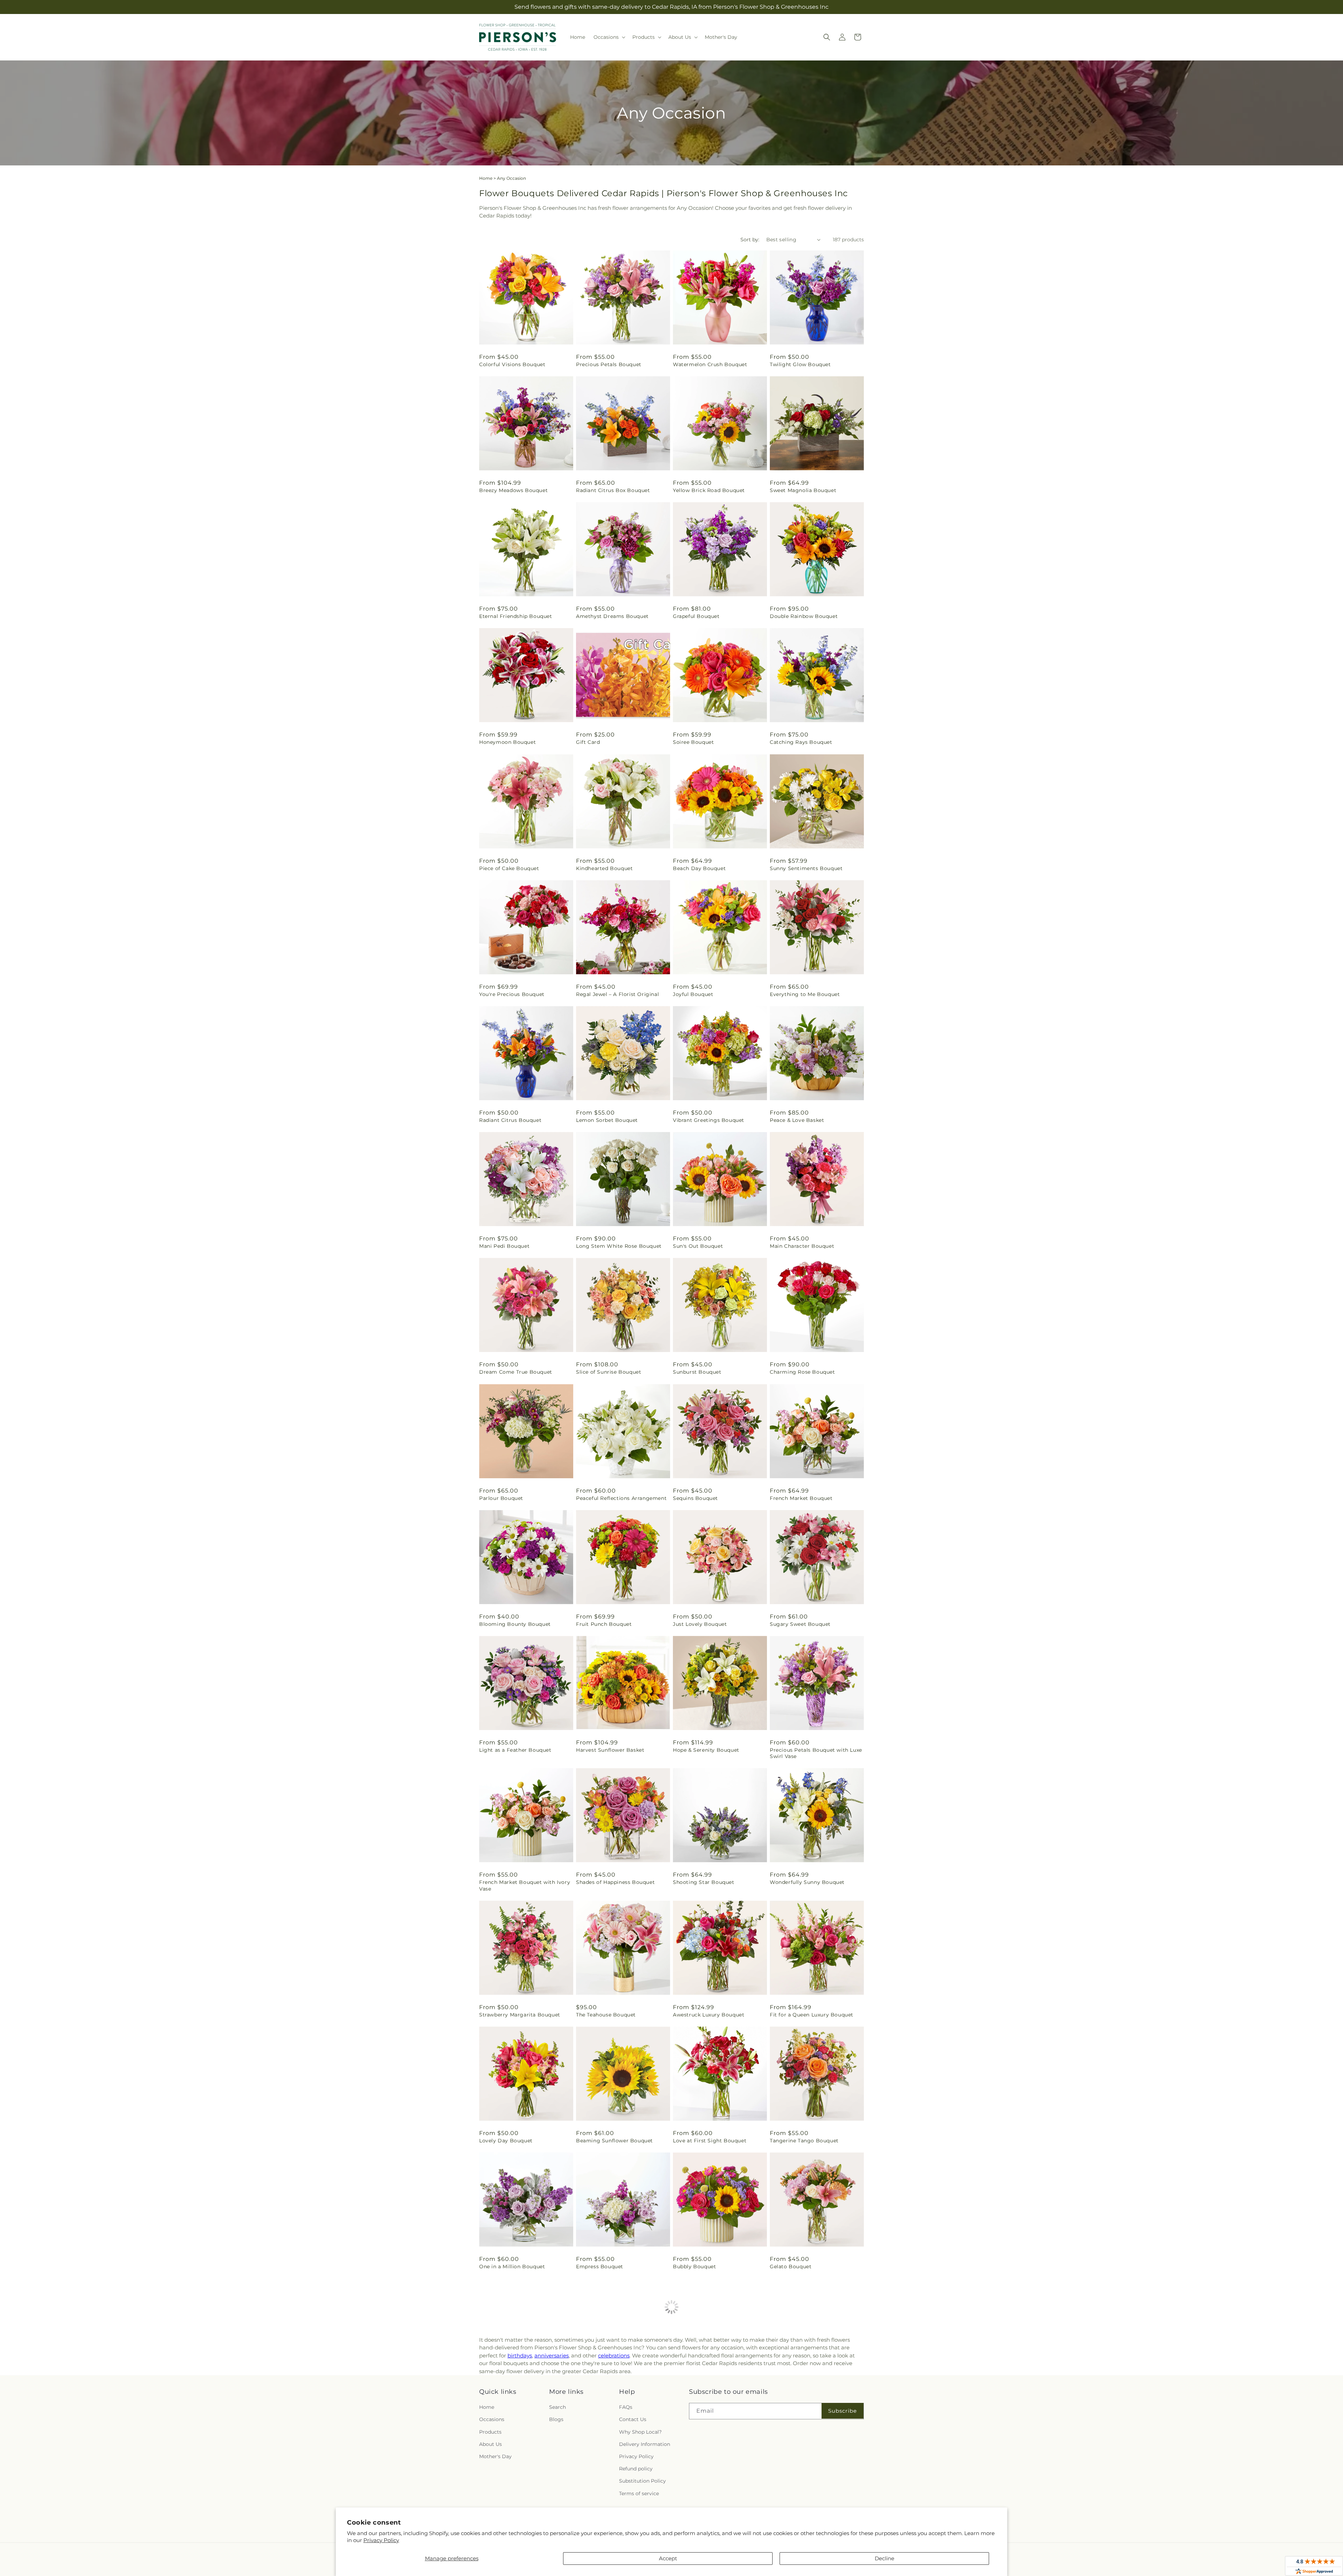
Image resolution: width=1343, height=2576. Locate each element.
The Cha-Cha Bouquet (508, 2392)
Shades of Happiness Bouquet (615, 1882)
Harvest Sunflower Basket (610, 1750)
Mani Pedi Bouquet (504, 1246)
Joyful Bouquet (693, 994)
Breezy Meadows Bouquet (513, 490)
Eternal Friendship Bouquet (516, 616)
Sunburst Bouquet (697, 1372)
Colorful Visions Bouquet (512, 364)
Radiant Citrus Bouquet (510, 1120)
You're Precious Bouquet (512, 994)
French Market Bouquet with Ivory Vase (525, 1885)
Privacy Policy (381, 2540)
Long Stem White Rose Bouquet (619, 1246)
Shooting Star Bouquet (704, 1882)
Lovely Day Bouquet (506, 2141)
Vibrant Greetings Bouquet (709, 1120)
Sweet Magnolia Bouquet (803, 490)
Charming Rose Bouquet (802, 1372)
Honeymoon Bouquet (507, 742)
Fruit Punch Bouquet (604, 1624)
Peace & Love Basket (797, 1120)
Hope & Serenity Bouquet (706, 1750)
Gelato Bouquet (791, 2267)
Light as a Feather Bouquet (515, 1750)
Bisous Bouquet (597, 2392)
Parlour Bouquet (501, 1498)
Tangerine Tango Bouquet (804, 2141)
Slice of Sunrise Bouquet (609, 1372)
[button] (609, 37)
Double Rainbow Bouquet (804, 616)
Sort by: (750, 240)
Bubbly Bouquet (694, 2267)
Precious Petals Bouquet (609, 364)
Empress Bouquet (600, 2267)
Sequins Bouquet (695, 1498)
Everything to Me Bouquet (805, 994)
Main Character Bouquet (802, 1246)
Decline (884, 2558)
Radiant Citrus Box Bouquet (613, 490)
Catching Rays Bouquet (801, 742)
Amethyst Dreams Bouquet (612, 616)
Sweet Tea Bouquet (698, 2392)
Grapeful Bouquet (696, 616)
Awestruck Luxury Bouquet (709, 2015)
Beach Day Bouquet (699, 868)
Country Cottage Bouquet (804, 2392)
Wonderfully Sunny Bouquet (807, 1882)
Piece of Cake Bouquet (509, 868)
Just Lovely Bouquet (700, 1624)
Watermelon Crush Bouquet (710, 364)
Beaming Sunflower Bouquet (614, 2141)
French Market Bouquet (801, 1498)
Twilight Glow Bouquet (800, 364)
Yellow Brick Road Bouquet (709, 490)
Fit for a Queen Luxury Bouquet (812, 2015)
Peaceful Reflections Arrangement (621, 1498)
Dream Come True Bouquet (516, 1372)
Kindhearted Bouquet (604, 868)
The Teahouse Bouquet (606, 2015)
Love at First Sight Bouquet (710, 2141)
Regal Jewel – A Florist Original (617, 994)
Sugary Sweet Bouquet (800, 1624)
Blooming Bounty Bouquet (515, 1624)
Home (486, 178)
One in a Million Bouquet (512, 2267)
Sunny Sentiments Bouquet (806, 868)
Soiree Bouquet (693, 742)
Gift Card (588, 742)
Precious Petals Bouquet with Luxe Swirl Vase (816, 1753)
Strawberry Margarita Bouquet (520, 2015)
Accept (668, 2558)
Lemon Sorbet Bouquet (607, 1120)
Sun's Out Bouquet (698, 1246)
